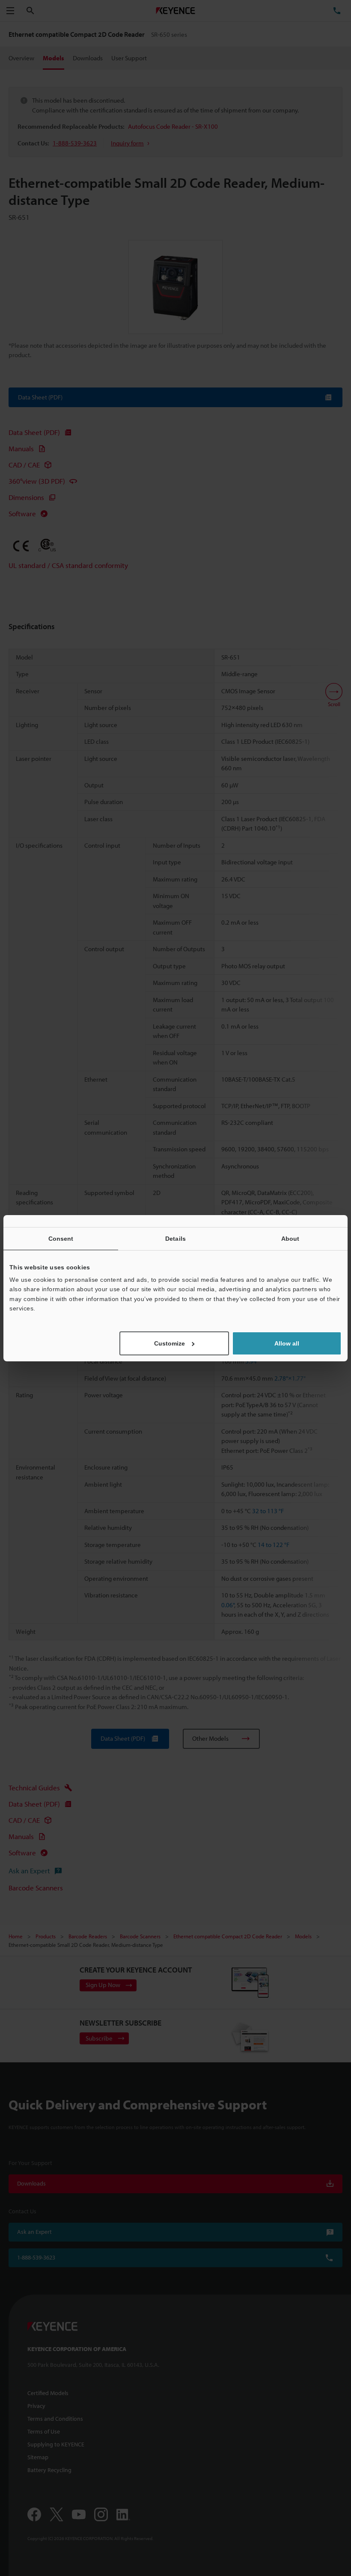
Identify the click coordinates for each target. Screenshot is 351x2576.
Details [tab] (175, 1238)
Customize (170, 1343)
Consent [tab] (61, 1238)
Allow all (287, 1343)
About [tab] (290, 1238)
